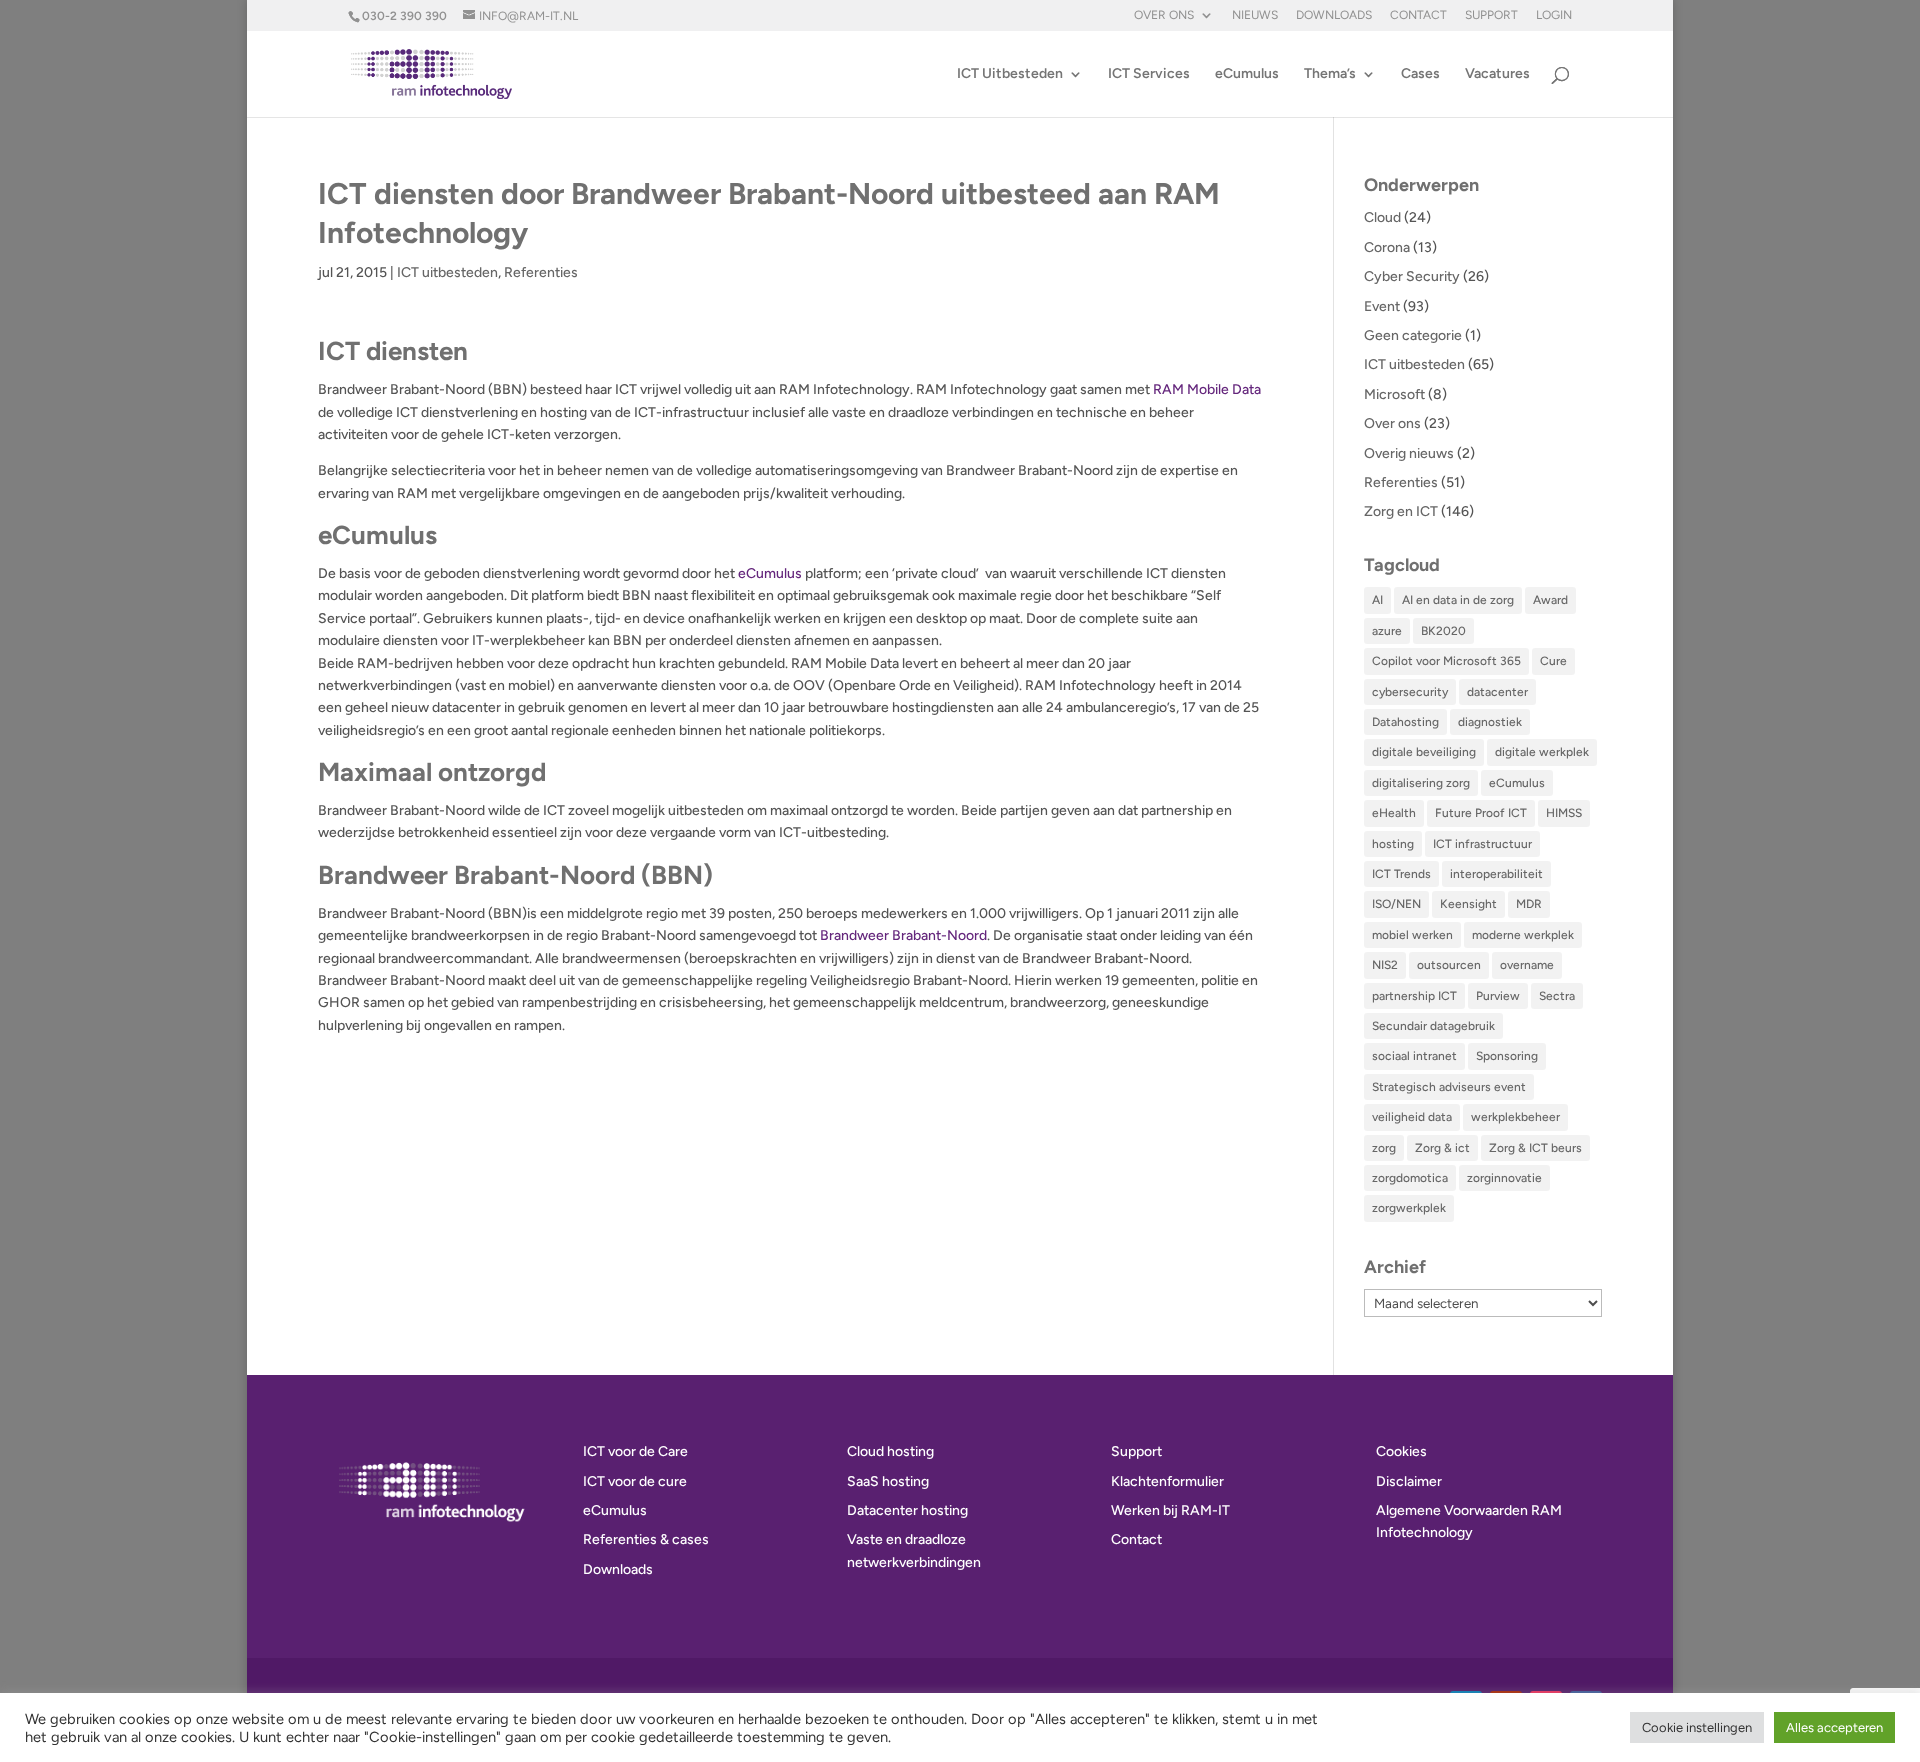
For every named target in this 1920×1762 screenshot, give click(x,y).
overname (1527, 965)
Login (1554, 15)
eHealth (1394, 813)
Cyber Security (1412, 276)
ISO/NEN (1396, 904)
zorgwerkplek (1409, 1208)
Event (1382, 306)
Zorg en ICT (1401, 511)
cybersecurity (1410, 692)
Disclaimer (1409, 1481)
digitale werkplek (1542, 752)
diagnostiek (1490, 722)
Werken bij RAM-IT (1170, 1510)
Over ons (1164, 15)
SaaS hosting (888, 1481)
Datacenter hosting (907, 1510)
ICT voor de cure (635, 1481)
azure (1387, 631)
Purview (1498, 996)
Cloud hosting (890, 1451)
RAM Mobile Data (1207, 389)
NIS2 (1385, 965)
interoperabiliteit (1496, 874)
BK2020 (1443, 631)
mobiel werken (1412, 935)
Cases (1420, 74)
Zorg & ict (1442, 1148)
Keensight (1468, 904)
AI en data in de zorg (1458, 600)
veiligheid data (1412, 1117)
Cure (1553, 661)
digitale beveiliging (1424, 752)
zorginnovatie (1504, 1178)
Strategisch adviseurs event (1449, 1087)
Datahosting (1405, 722)
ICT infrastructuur (1482, 844)
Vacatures (1497, 74)
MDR (1529, 904)
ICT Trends (1401, 874)
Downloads (1334, 15)
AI (1377, 600)
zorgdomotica (1410, 1178)
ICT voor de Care (635, 1451)
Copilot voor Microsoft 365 (1446, 661)
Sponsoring (1507, 1056)
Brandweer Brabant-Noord (903, 935)
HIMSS (1564, 813)
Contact (1418, 15)
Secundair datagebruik (1433, 1026)
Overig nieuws (1409, 453)
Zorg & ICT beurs (1535, 1148)
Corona (1387, 247)
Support (1491, 15)
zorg (1384, 1148)
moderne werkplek (1523, 935)
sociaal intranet (1414, 1056)
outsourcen (1449, 965)
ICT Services (1149, 74)
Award (1550, 600)
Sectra (1557, 996)
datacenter (1497, 692)
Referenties (541, 272)
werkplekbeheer (1515, 1117)
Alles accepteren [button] (1834, 1727)
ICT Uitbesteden (1010, 74)
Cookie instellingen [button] (1697, 1727)
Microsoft (1394, 394)
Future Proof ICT (1481, 813)
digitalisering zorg (1421, 783)
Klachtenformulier (1167, 1481)
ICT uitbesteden (447, 272)
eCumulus (1247, 74)
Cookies (1401, 1451)
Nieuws (1255, 15)
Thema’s (1330, 74)
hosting (1393, 844)
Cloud (1382, 217)
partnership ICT (1414, 996)
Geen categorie (1413, 335)
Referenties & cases (646, 1539)
